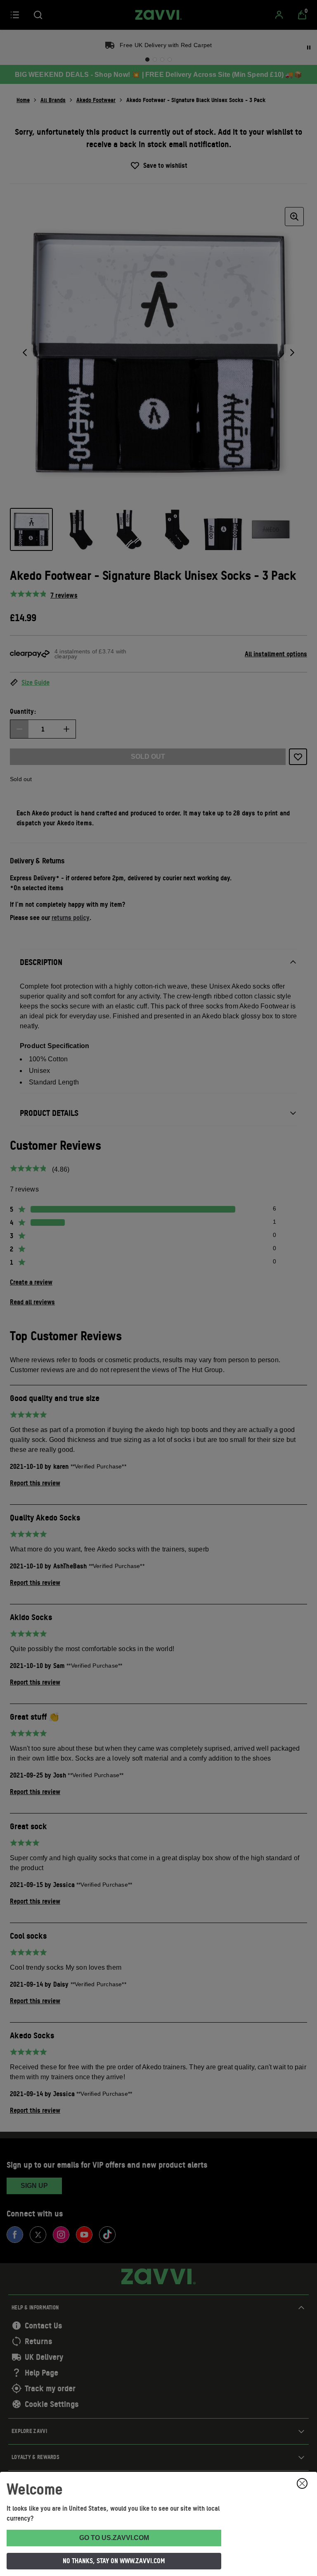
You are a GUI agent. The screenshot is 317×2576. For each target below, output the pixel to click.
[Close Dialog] (302, 2483)
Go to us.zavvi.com (114, 2538)
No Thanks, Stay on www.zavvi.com (114, 2561)
